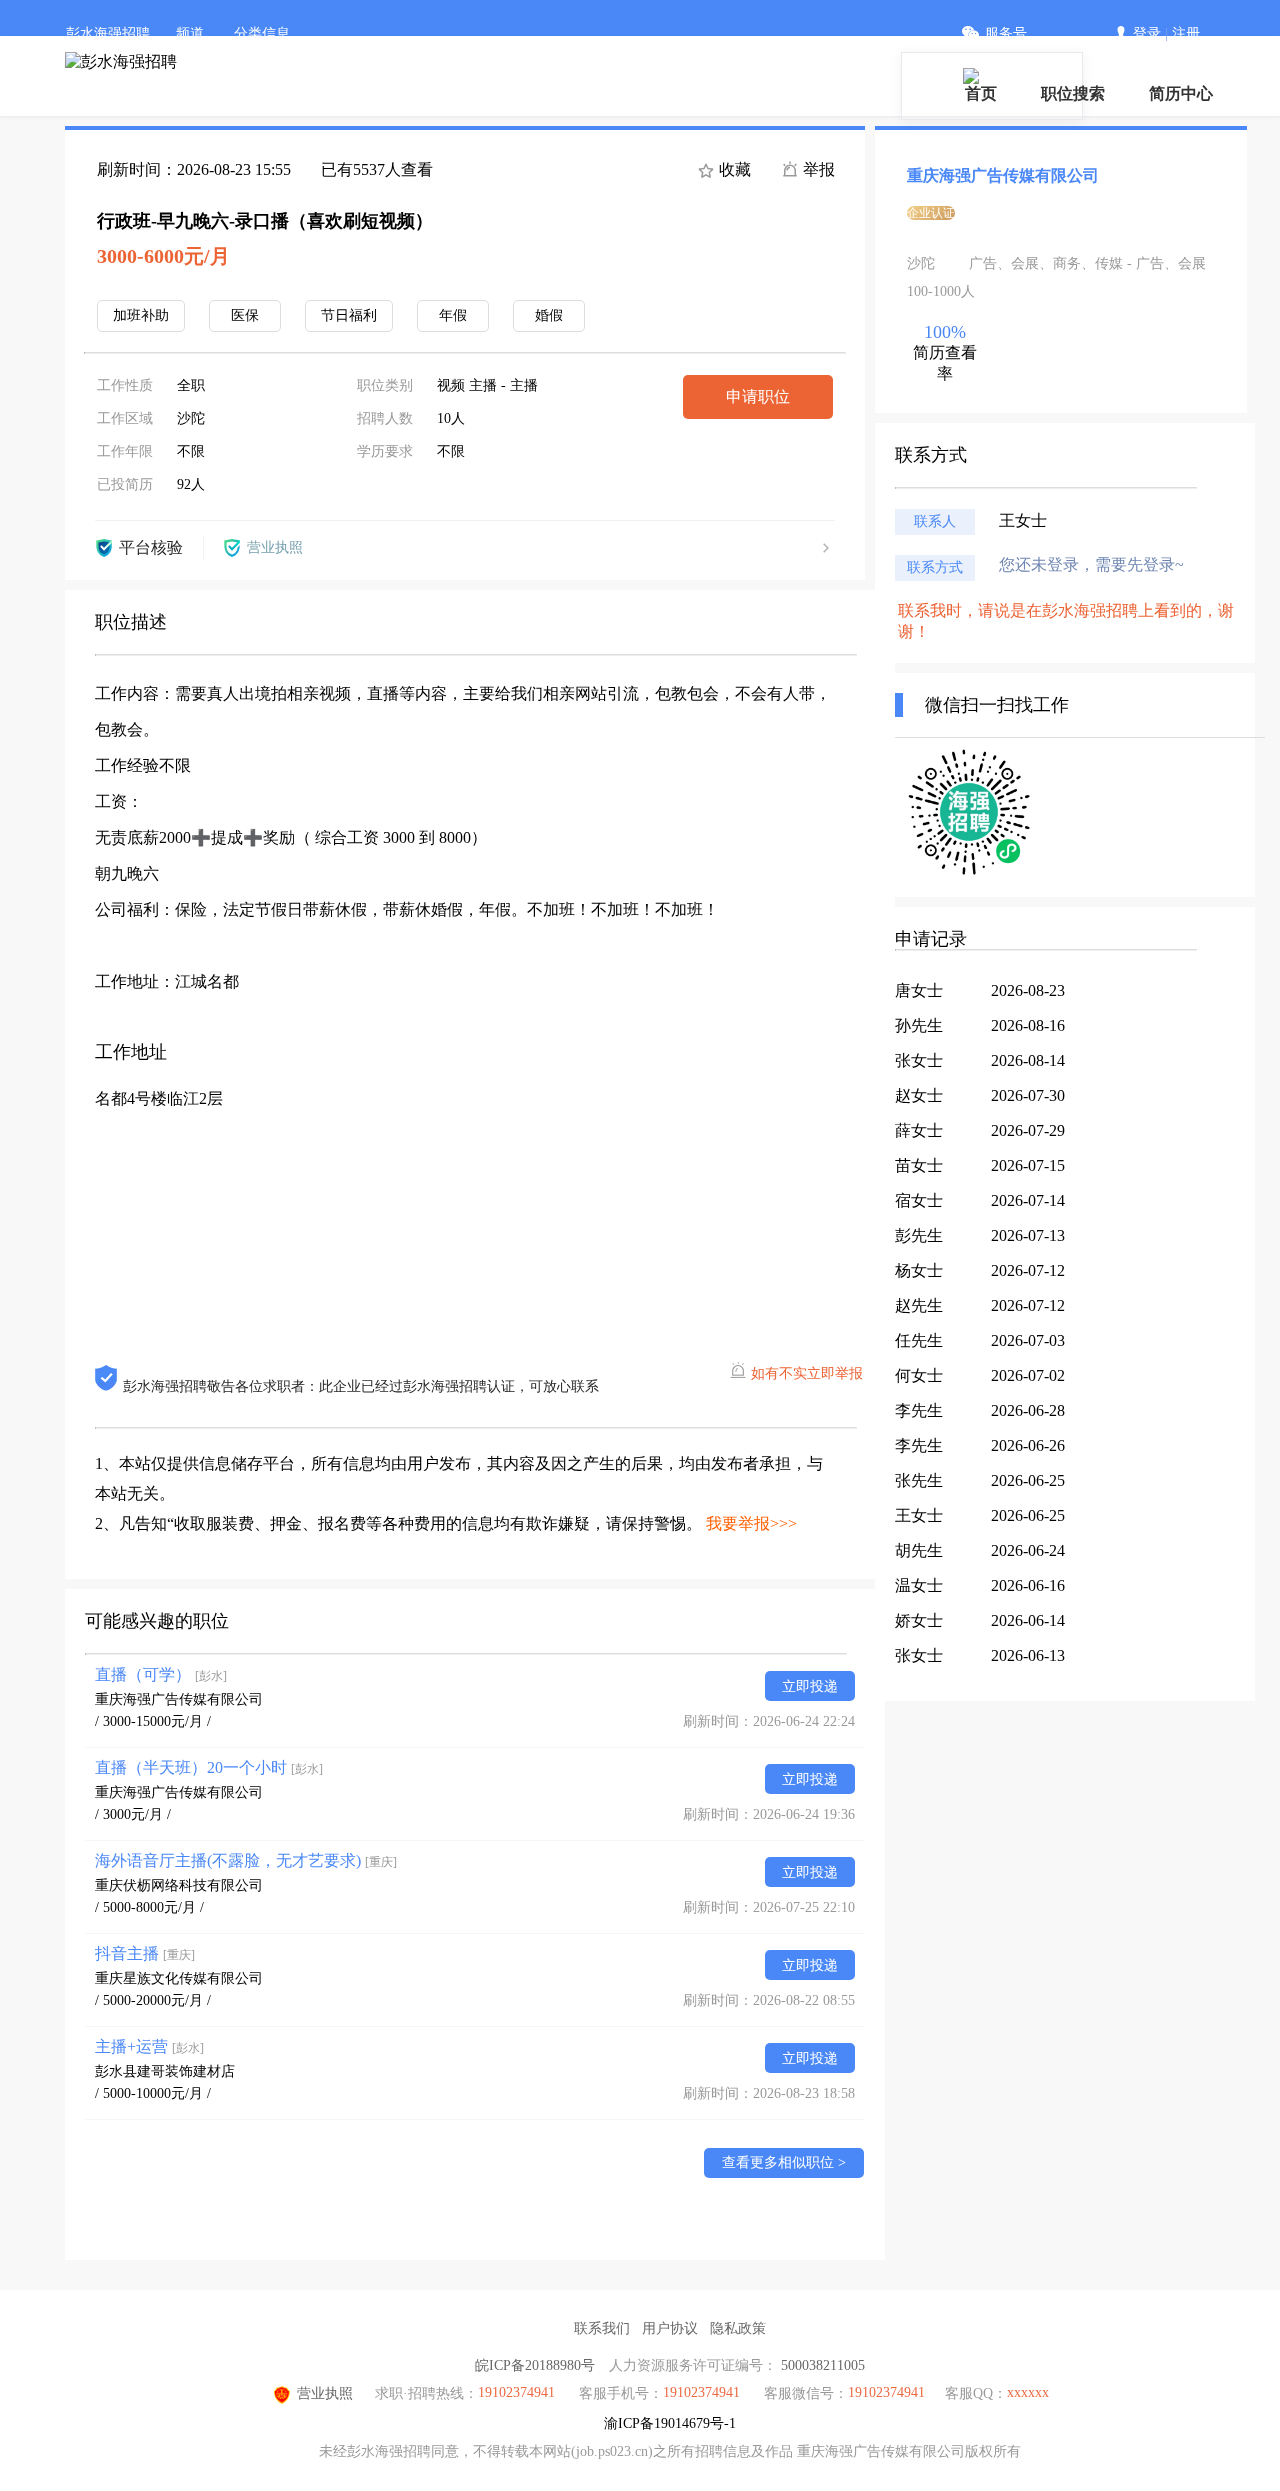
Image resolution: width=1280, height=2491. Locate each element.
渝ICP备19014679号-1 (670, 2423)
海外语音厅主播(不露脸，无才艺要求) (246, 1860)
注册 (1186, 33)
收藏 (733, 169)
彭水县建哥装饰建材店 (165, 2071)
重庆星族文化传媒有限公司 (179, 1978)
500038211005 (823, 2365)
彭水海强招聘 (108, 33)
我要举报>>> (751, 1523)
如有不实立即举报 (807, 1373)
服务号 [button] (1006, 33)
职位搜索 (1073, 93)
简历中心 (1181, 93)
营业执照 (325, 2393)
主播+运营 (149, 2046)
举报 (817, 169)
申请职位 (758, 396)
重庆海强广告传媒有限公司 (179, 1699)
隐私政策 (738, 2328)
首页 (981, 93)
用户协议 (670, 2328)
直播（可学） (161, 1674)
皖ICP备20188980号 (535, 2365)
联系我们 (602, 2328)
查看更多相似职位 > (784, 2162)
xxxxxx (1028, 2392)
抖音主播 (145, 1953)
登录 (1147, 33)
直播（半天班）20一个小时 (209, 1767)
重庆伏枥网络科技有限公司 (179, 1885)
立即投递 (810, 1686)
